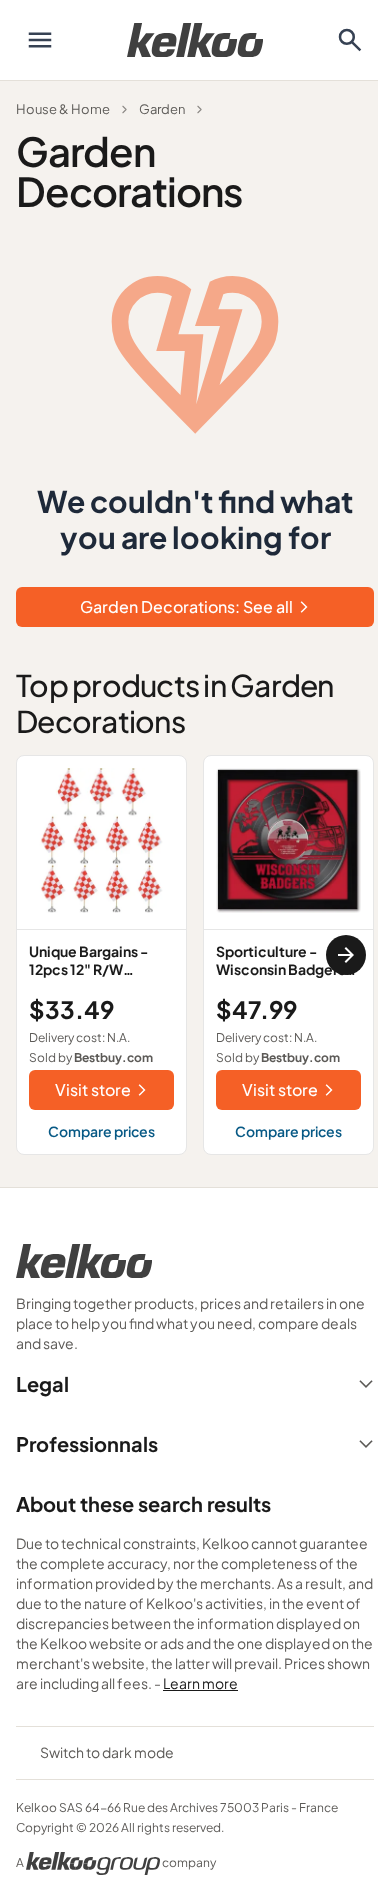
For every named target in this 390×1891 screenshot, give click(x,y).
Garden (162, 109)
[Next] (346, 955)
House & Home (63, 109)
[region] (195, 955)
